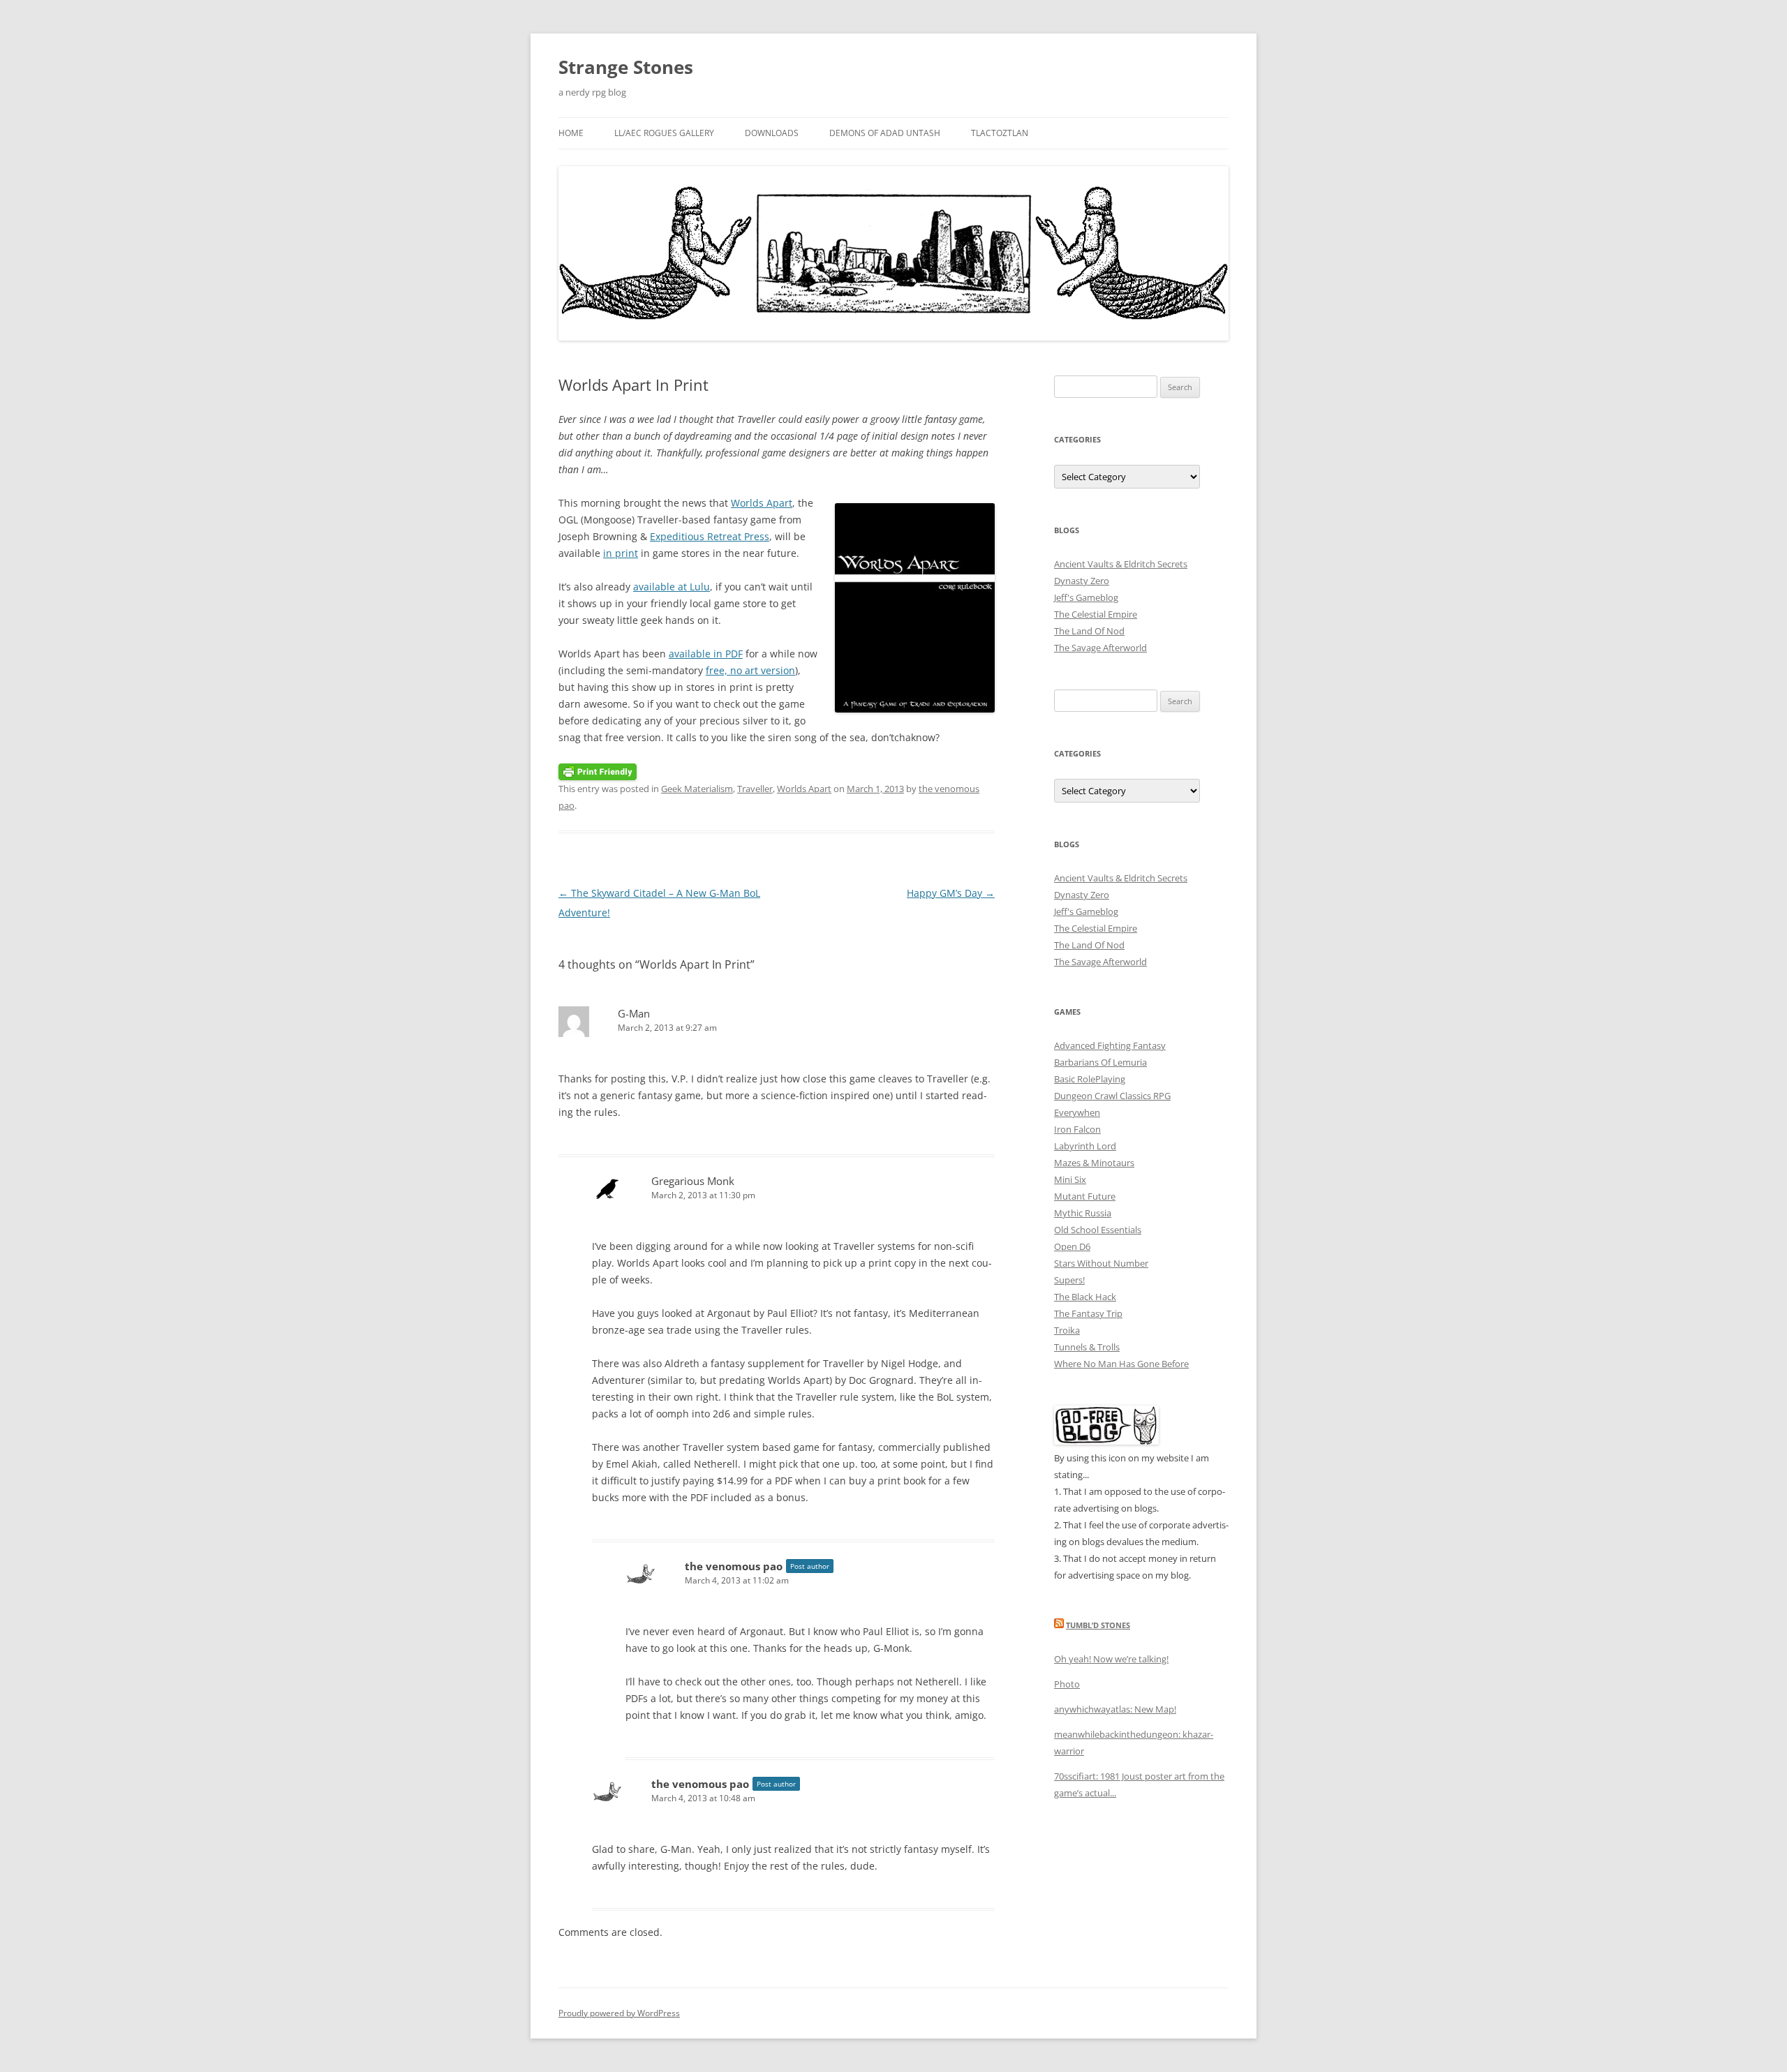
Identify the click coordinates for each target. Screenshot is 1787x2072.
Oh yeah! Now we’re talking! (1111, 1659)
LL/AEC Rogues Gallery (664, 133)
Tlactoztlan (1000, 133)
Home (571, 133)
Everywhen (1077, 1112)
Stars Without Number (1101, 1263)
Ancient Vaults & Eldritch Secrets (1121, 564)
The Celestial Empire (1096, 614)
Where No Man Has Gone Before (1121, 1364)
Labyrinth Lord (1085, 1146)
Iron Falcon (1077, 1129)
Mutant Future (1085, 1196)
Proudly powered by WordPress (619, 2013)
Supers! (1069, 1280)
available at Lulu (672, 587)
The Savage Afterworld (1100, 648)
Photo (1067, 1684)
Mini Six (1070, 1179)
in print (621, 553)
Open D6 (1072, 1246)
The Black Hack (1085, 1297)
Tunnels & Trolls (1087, 1347)
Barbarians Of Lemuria (1100, 1062)
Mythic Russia (1083, 1213)
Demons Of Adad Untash (885, 133)
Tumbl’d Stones (1098, 1625)
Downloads (772, 133)
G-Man (634, 1013)
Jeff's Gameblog (1086, 597)
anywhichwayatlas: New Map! (1115, 1709)
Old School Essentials (1098, 1230)
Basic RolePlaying (1090, 1079)
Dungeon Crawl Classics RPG (1112, 1096)
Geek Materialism (697, 789)
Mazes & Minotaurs (1094, 1163)
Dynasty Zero (1082, 581)
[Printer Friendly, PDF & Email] (598, 771)
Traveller (755, 789)
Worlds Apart (762, 503)
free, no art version (750, 670)
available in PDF (706, 654)
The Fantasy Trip (1088, 1313)
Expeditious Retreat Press (710, 536)
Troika (1067, 1330)
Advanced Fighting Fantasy (1110, 1045)
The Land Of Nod (1089, 631)
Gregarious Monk (693, 1181)
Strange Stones (626, 67)
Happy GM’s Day (951, 893)
